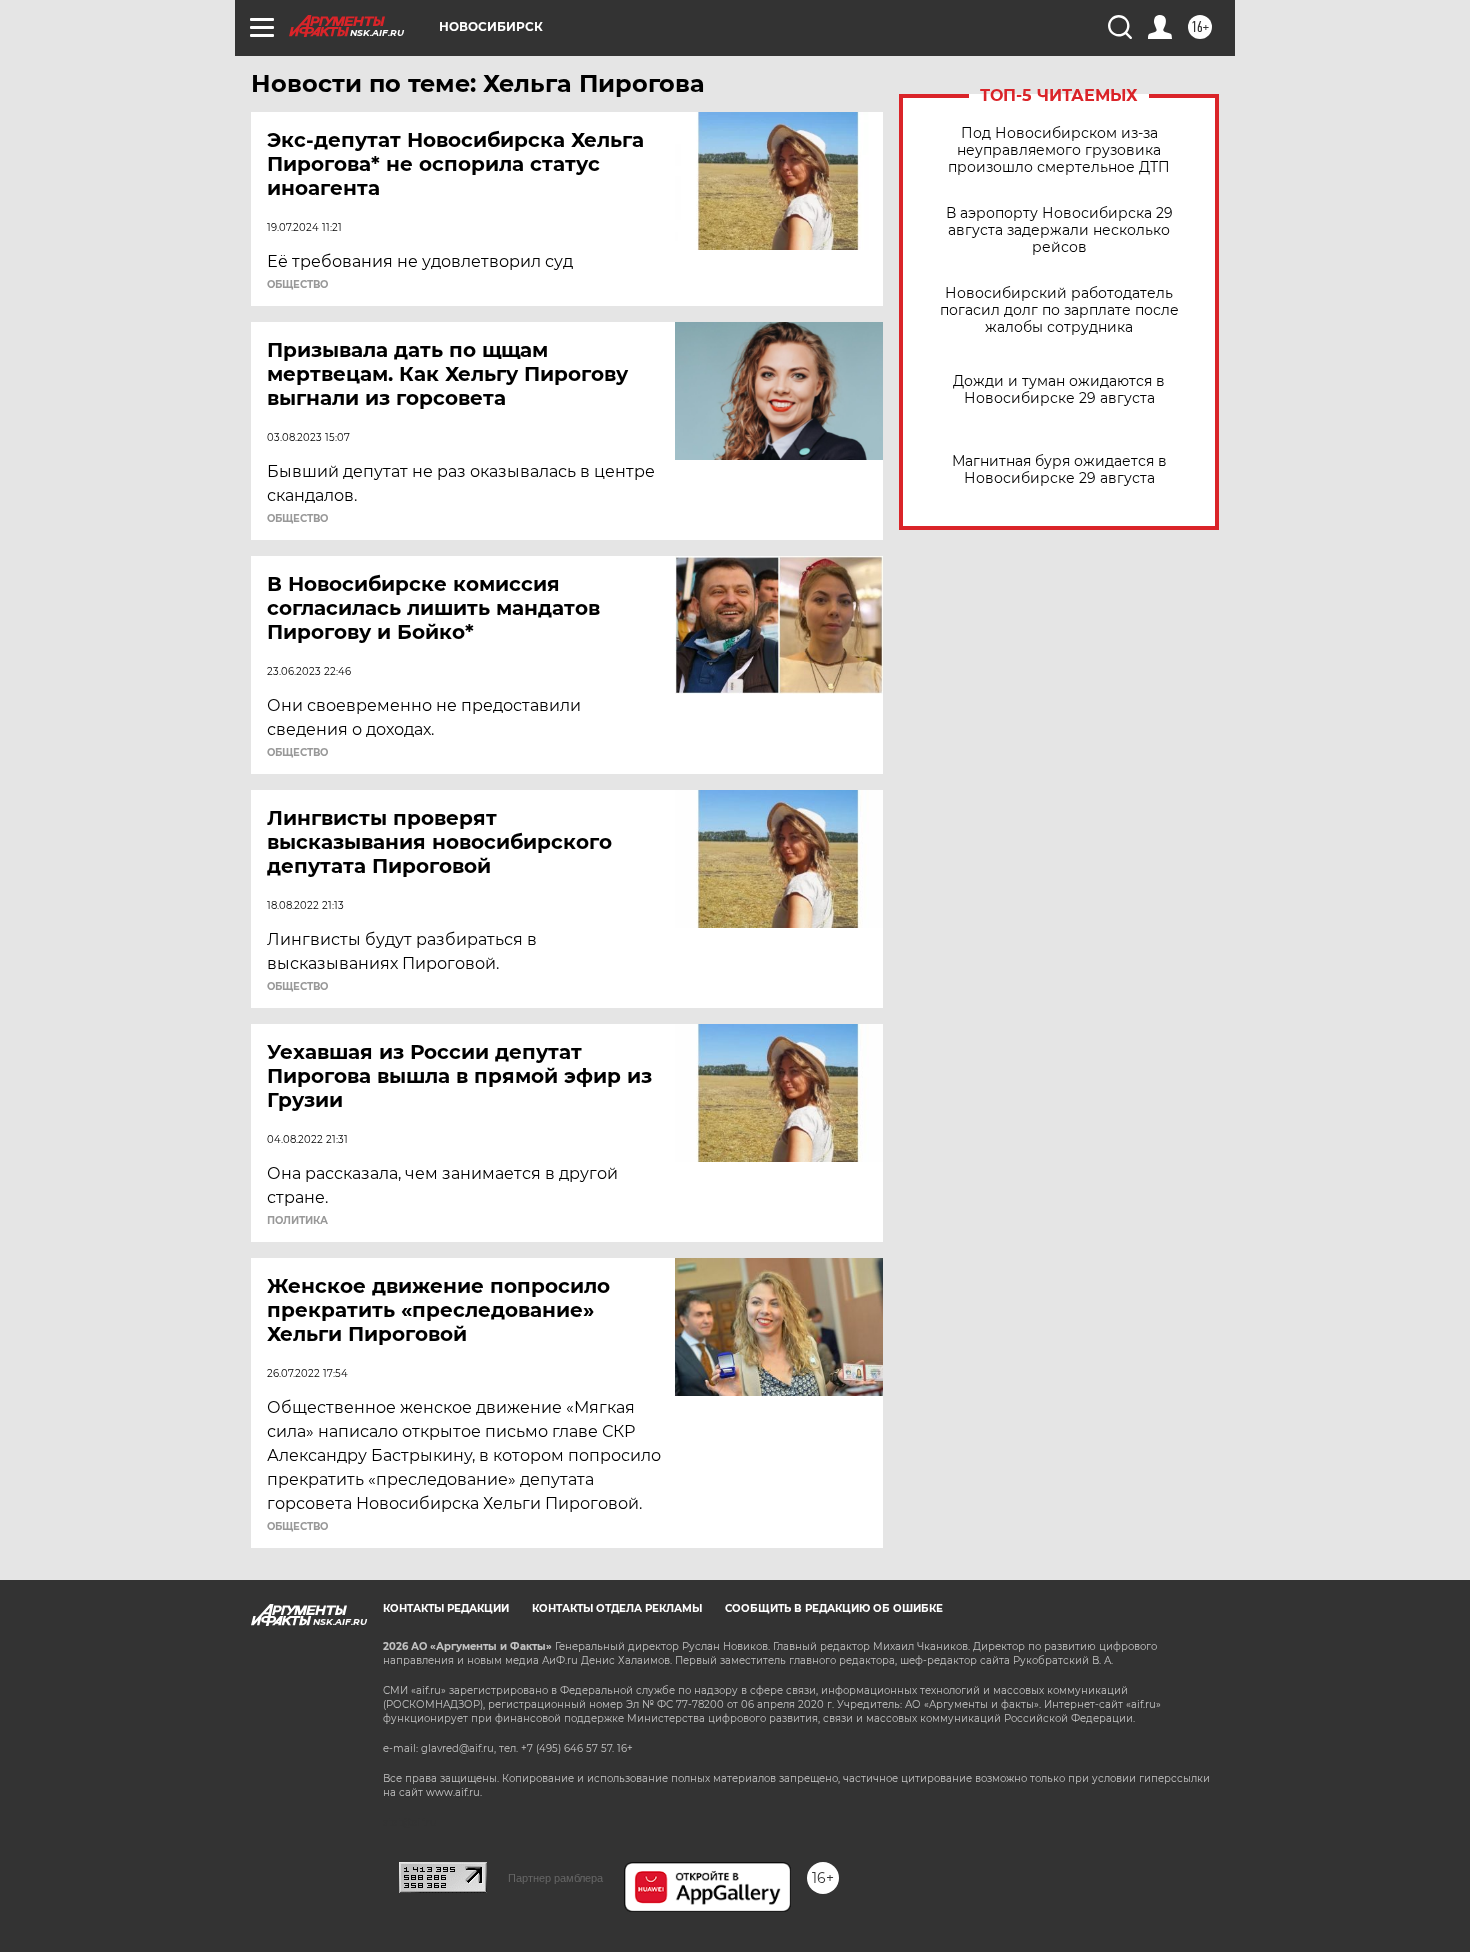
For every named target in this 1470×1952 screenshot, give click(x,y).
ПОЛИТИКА (297, 1221)
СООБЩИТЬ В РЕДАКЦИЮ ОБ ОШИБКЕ (834, 1608)
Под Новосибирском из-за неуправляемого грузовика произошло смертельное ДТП (1059, 150)
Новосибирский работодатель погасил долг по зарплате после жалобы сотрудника (1059, 310)
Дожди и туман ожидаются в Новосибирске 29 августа (1059, 390)
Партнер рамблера (555, 1878)
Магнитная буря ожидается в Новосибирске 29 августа (1059, 470)
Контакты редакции (446, 1608)
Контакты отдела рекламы (617, 1608)
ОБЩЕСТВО (297, 285)
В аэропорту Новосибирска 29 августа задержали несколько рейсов (1059, 230)
